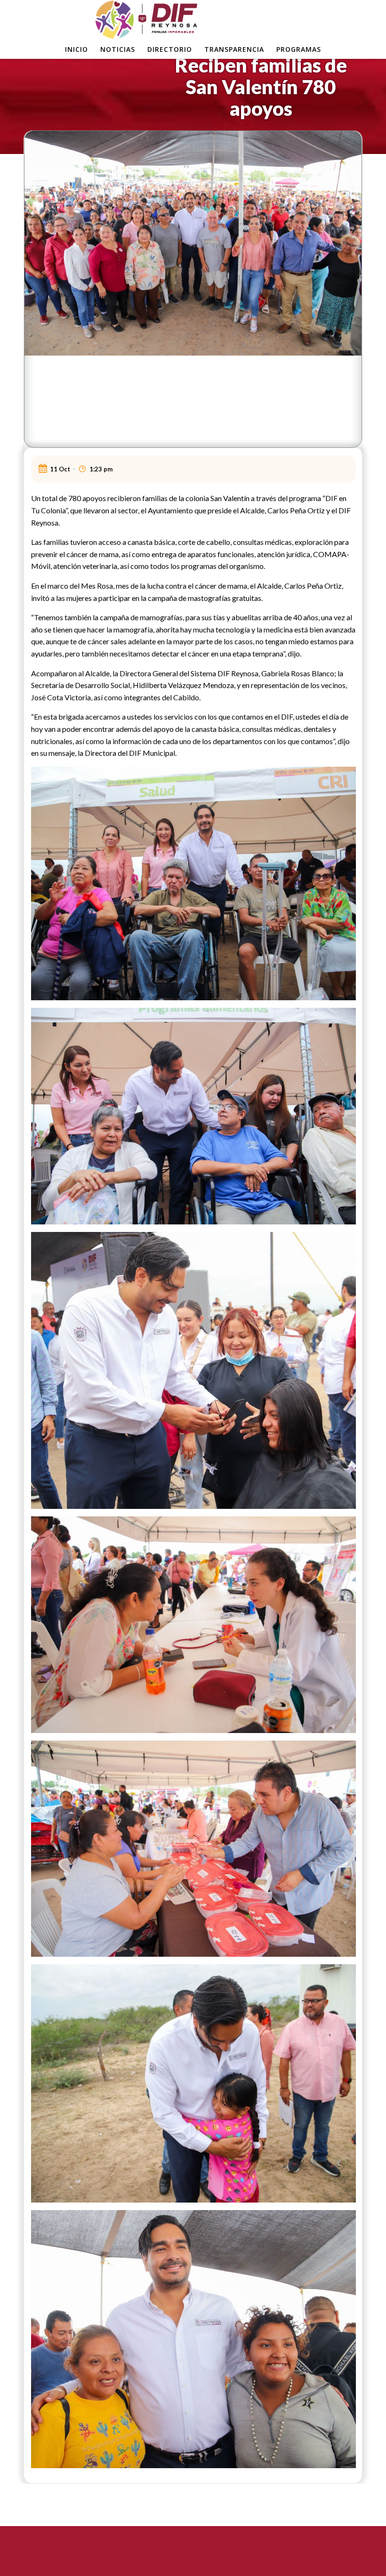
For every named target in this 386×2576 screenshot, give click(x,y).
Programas (299, 49)
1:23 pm (101, 469)
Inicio (76, 49)
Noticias (118, 49)
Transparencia (234, 49)
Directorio (170, 49)
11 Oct (60, 469)
